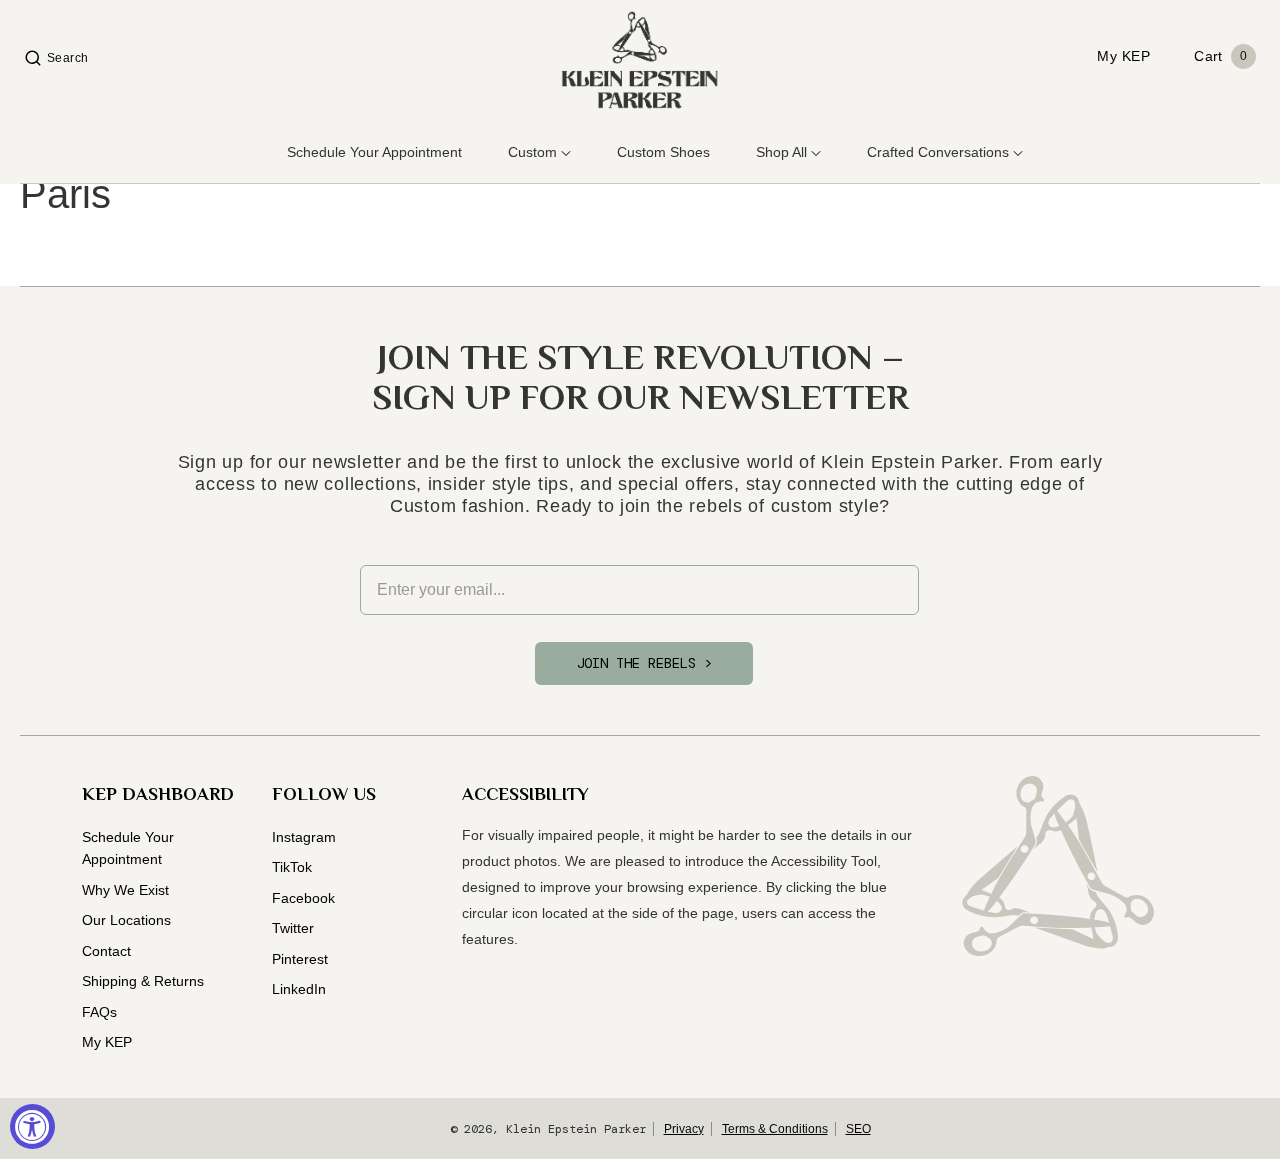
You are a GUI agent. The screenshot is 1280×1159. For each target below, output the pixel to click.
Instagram (304, 837)
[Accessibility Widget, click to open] (32, 1126)
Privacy (684, 1129)
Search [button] (68, 58)
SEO (858, 1129)
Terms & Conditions (775, 1129)
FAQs (99, 1012)
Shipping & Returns (143, 981)
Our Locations (126, 920)
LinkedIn (299, 989)
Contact (106, 951)
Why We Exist (125, 890)
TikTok (292, 867)
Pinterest (300, 959)
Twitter (293, 928)
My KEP (107, 1042)
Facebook (303, 898)
